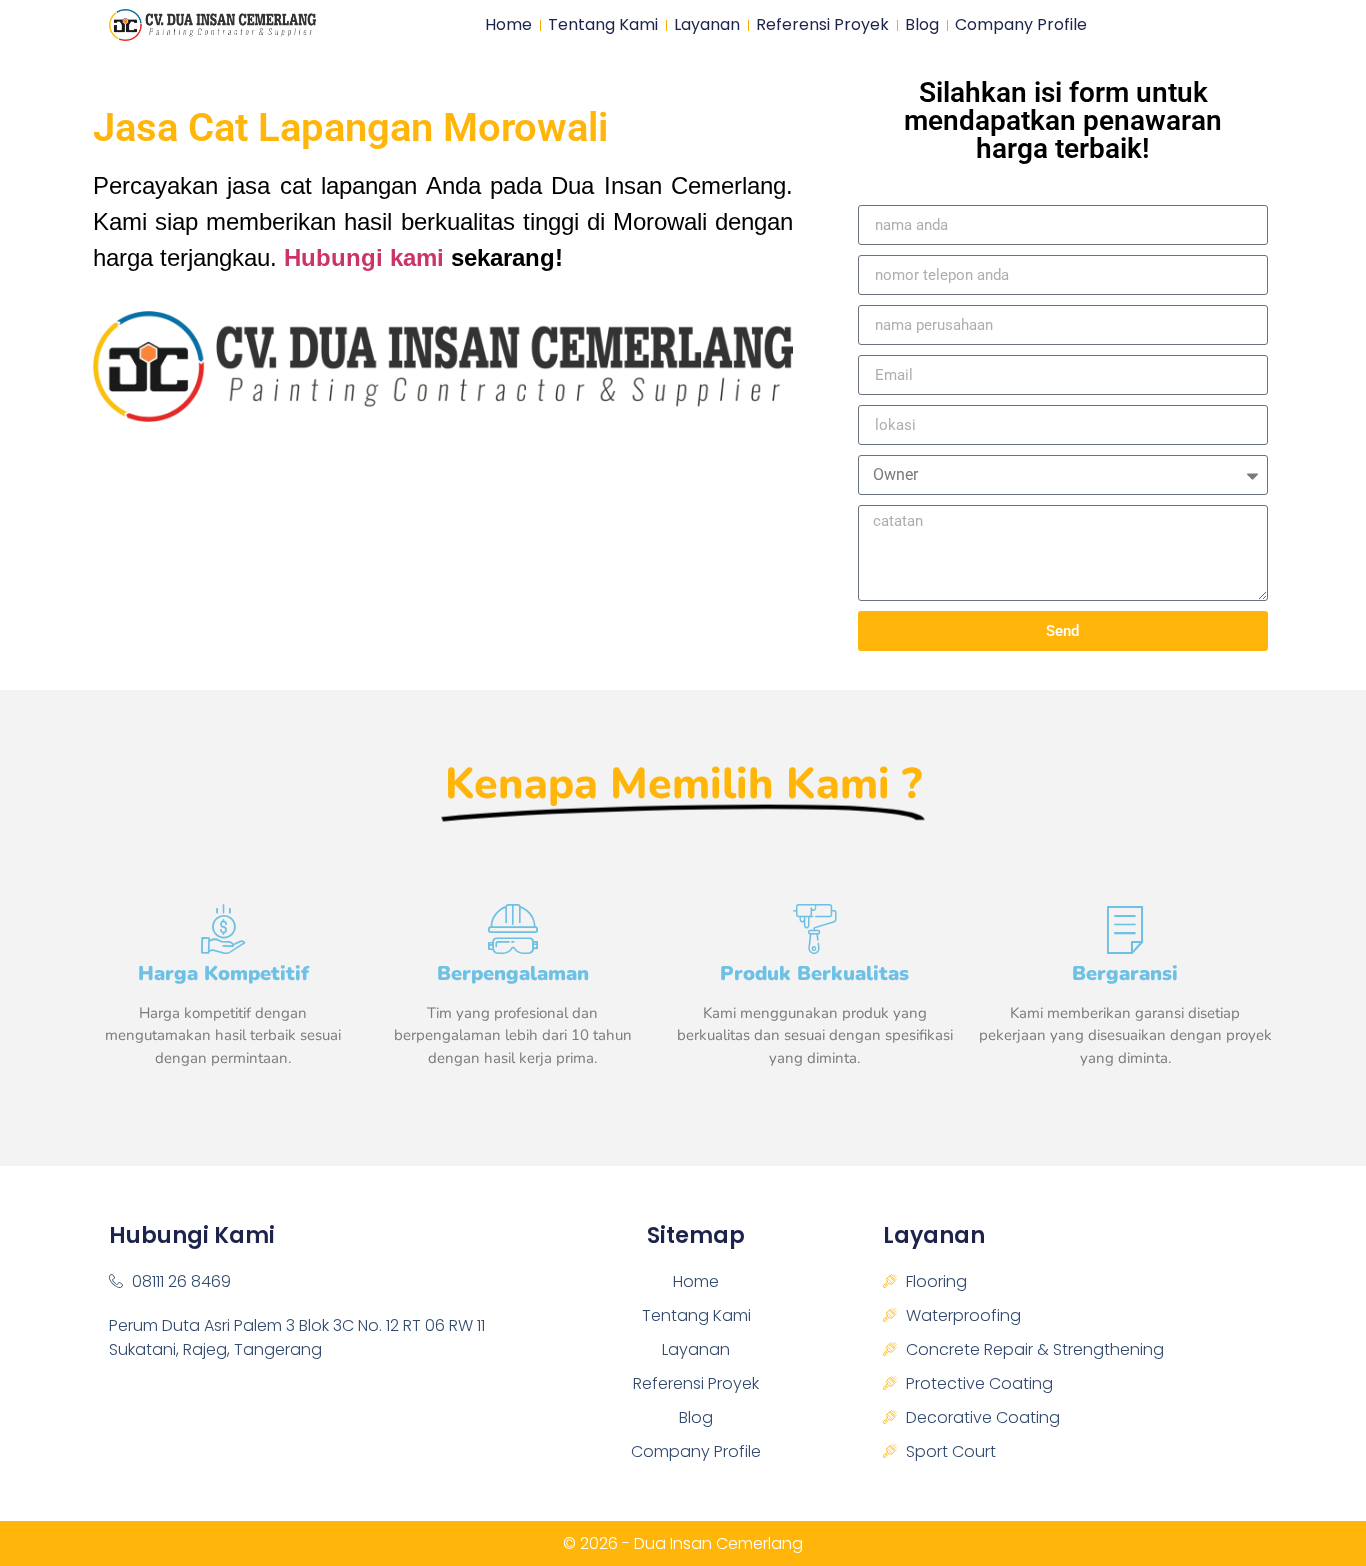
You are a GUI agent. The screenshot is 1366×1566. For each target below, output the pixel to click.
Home (508, 25)
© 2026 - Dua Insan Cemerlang (683, 1543)
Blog (922, 25)
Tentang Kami (603, 25)
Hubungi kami (364, 257)
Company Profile (1021, 25)
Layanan (707, 25)
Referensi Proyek (822, 25)
